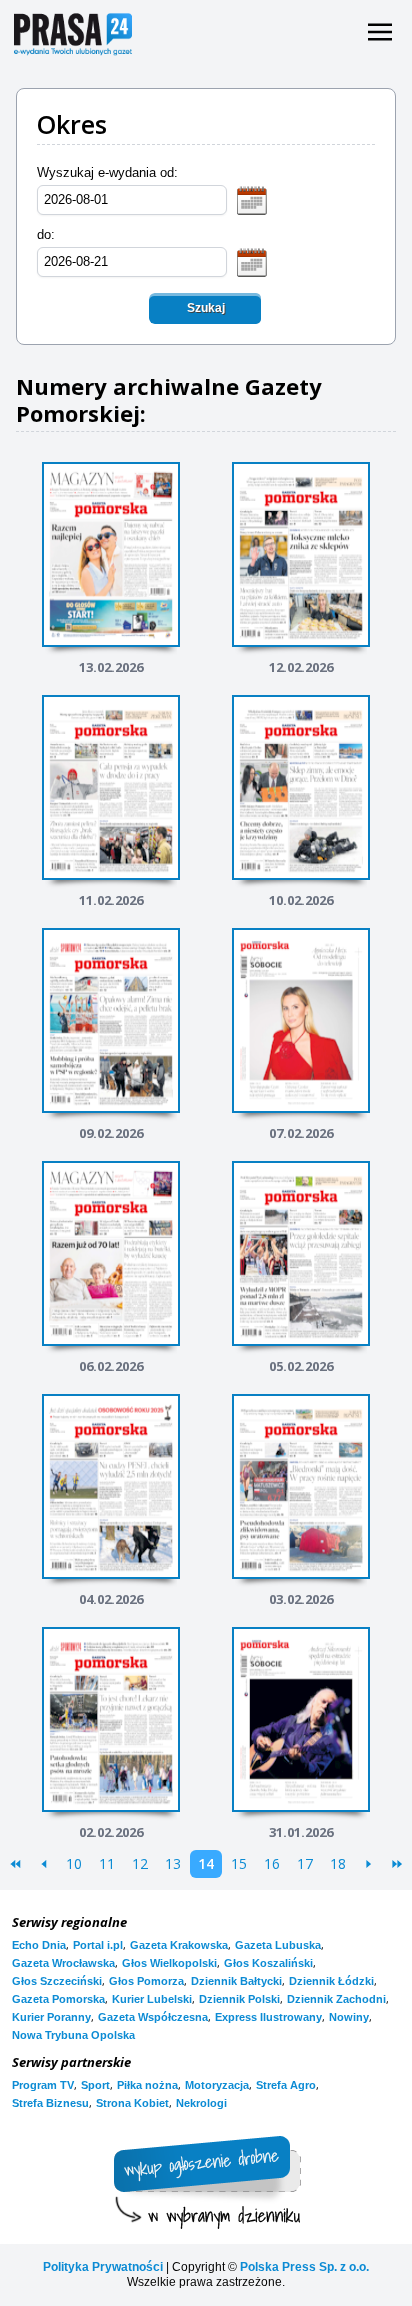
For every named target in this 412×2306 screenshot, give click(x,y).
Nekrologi (201, 2103)
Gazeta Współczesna (153, 2017)
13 (173, 1863)
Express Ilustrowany (268, 2017)
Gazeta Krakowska (179, 1945)
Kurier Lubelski (152, 1999)
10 (74, 1863)
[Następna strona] (368, 1864)
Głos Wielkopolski (169, 1963)
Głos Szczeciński (57, 1981)
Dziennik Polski (239, 1999)
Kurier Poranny (51, 2017)
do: (46, 234)
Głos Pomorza (146, 1981)
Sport (95, 2085)
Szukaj (206, 308)
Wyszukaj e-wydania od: (107, 172)
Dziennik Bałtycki (236, 1981)
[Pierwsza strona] (15, 1864)
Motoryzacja (217, 2085)
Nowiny (349, 2017)
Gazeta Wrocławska (63, 1963)
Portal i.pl (98, 1945)
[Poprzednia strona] (43, 1864)
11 (107, 1863)
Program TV (43, 2085)
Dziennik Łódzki (331, 1981)
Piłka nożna (147, 2085)
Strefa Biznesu (50, 2103)
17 (305, 1863)
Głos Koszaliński (268, 1963)
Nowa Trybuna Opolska (73, 2035)
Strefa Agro (286, 2085)
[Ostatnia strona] (396, 1864)
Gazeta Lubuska (278, 1945)
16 (272, 1863)
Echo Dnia (39, 1945)
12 (140, 1863)
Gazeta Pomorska (58, 1999)
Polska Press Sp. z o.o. (304, 2267)
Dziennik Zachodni (336, 1999)
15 (239, 1863)
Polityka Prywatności (103, 2267)
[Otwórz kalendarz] (252, 199)
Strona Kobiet (132, 2103)
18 (338, 1863)
